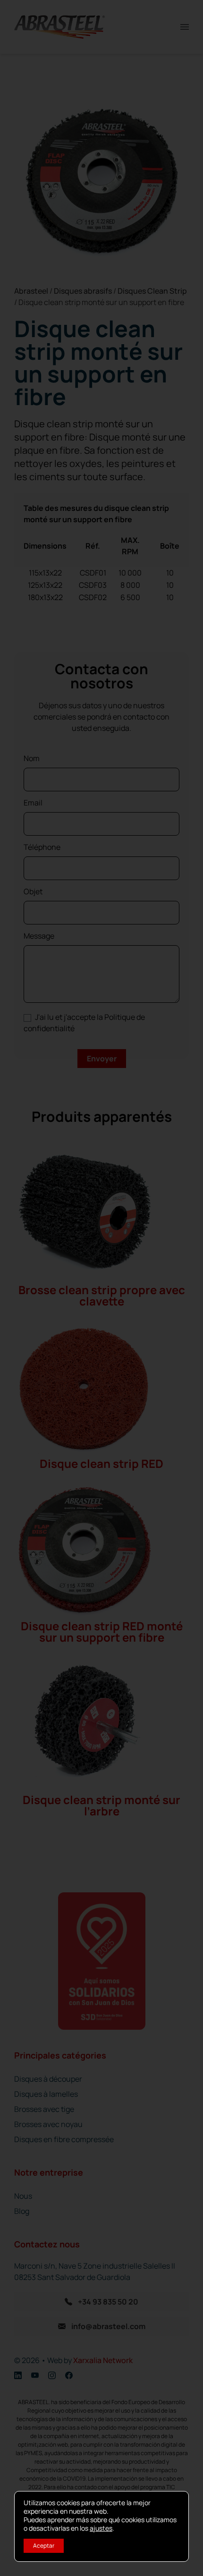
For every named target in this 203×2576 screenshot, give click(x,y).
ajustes (101, 2528)
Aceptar (44, 2546)
